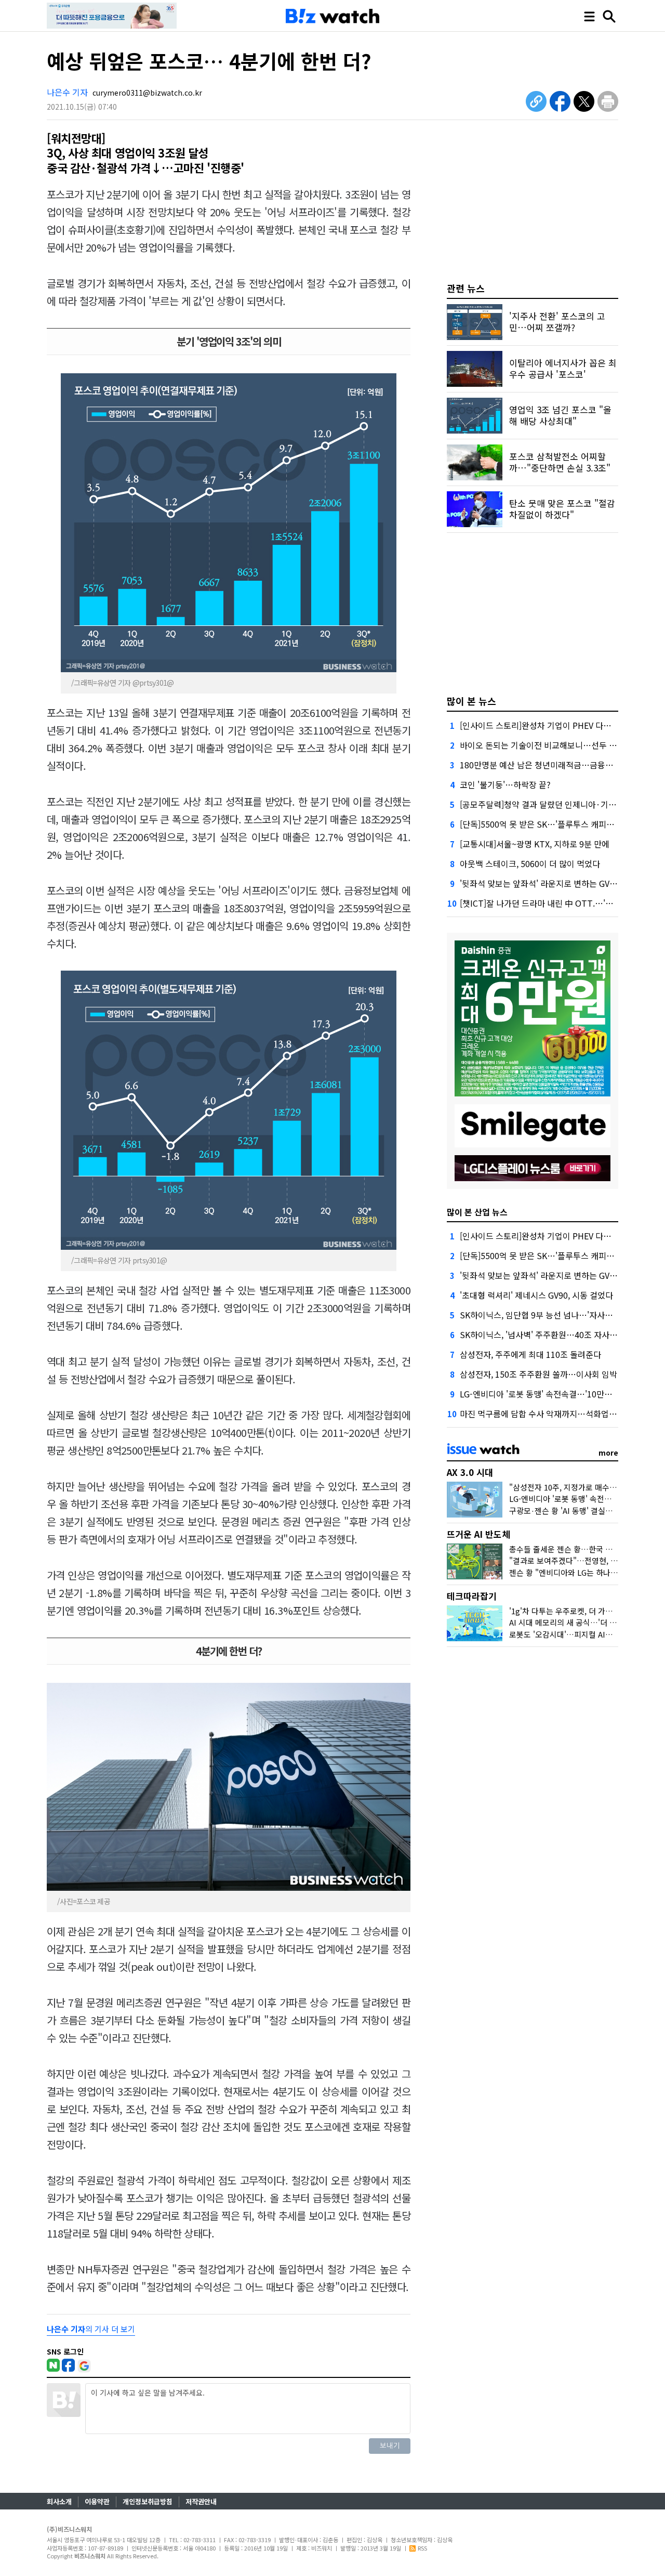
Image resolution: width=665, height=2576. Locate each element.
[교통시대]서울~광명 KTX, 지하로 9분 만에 (535, 844)
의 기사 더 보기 (91, 2329)
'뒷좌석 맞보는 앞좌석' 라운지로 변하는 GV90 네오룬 (552, 883)
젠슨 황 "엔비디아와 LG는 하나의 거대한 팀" (582, 1572)
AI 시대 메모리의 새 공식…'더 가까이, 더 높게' (585, 1622)
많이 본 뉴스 (471, 701)
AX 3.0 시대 (470, 1472)
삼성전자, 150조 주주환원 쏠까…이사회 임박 (538, 1374)
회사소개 (59, 2501)
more (608, 1453)
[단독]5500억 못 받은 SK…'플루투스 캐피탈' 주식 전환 (556, 824)
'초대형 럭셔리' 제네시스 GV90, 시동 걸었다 (536, 1295)
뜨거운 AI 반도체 (478, 1534)
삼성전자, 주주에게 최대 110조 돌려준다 (530, 1354)
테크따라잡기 (472, 1596)
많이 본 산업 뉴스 (477, 1212)
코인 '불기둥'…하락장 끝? (505, 784)
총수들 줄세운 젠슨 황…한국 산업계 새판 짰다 (585, 1549)
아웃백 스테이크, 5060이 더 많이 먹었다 (530, 864)
